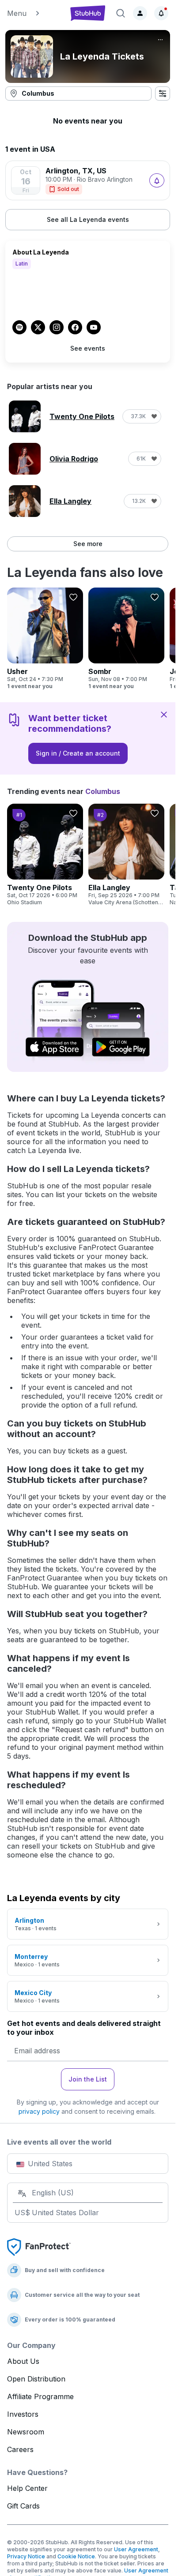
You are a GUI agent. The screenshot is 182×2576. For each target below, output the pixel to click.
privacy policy (39, 2111)
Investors (23, 2414)
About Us (23, 2361)
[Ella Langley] (126, 855)
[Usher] (45, 639)
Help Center (27, 2488)
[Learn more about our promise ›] (39, 2247)
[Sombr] (126, 639)
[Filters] (163, 94)
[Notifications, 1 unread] (161, 13)
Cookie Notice (76, 2556)
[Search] (121, 13)
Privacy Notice (26, 2556)
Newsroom (26, 2432)
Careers (20, 2449)
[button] (34, 13)
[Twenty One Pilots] (45, 855)
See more (88, 544)
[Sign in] (140, 13)
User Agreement (136, 2549)
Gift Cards (23, 2506)
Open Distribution (36, 2379)
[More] (160, 40)
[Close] (164, 714)
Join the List (88, 2079)
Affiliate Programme (40, 2396)
